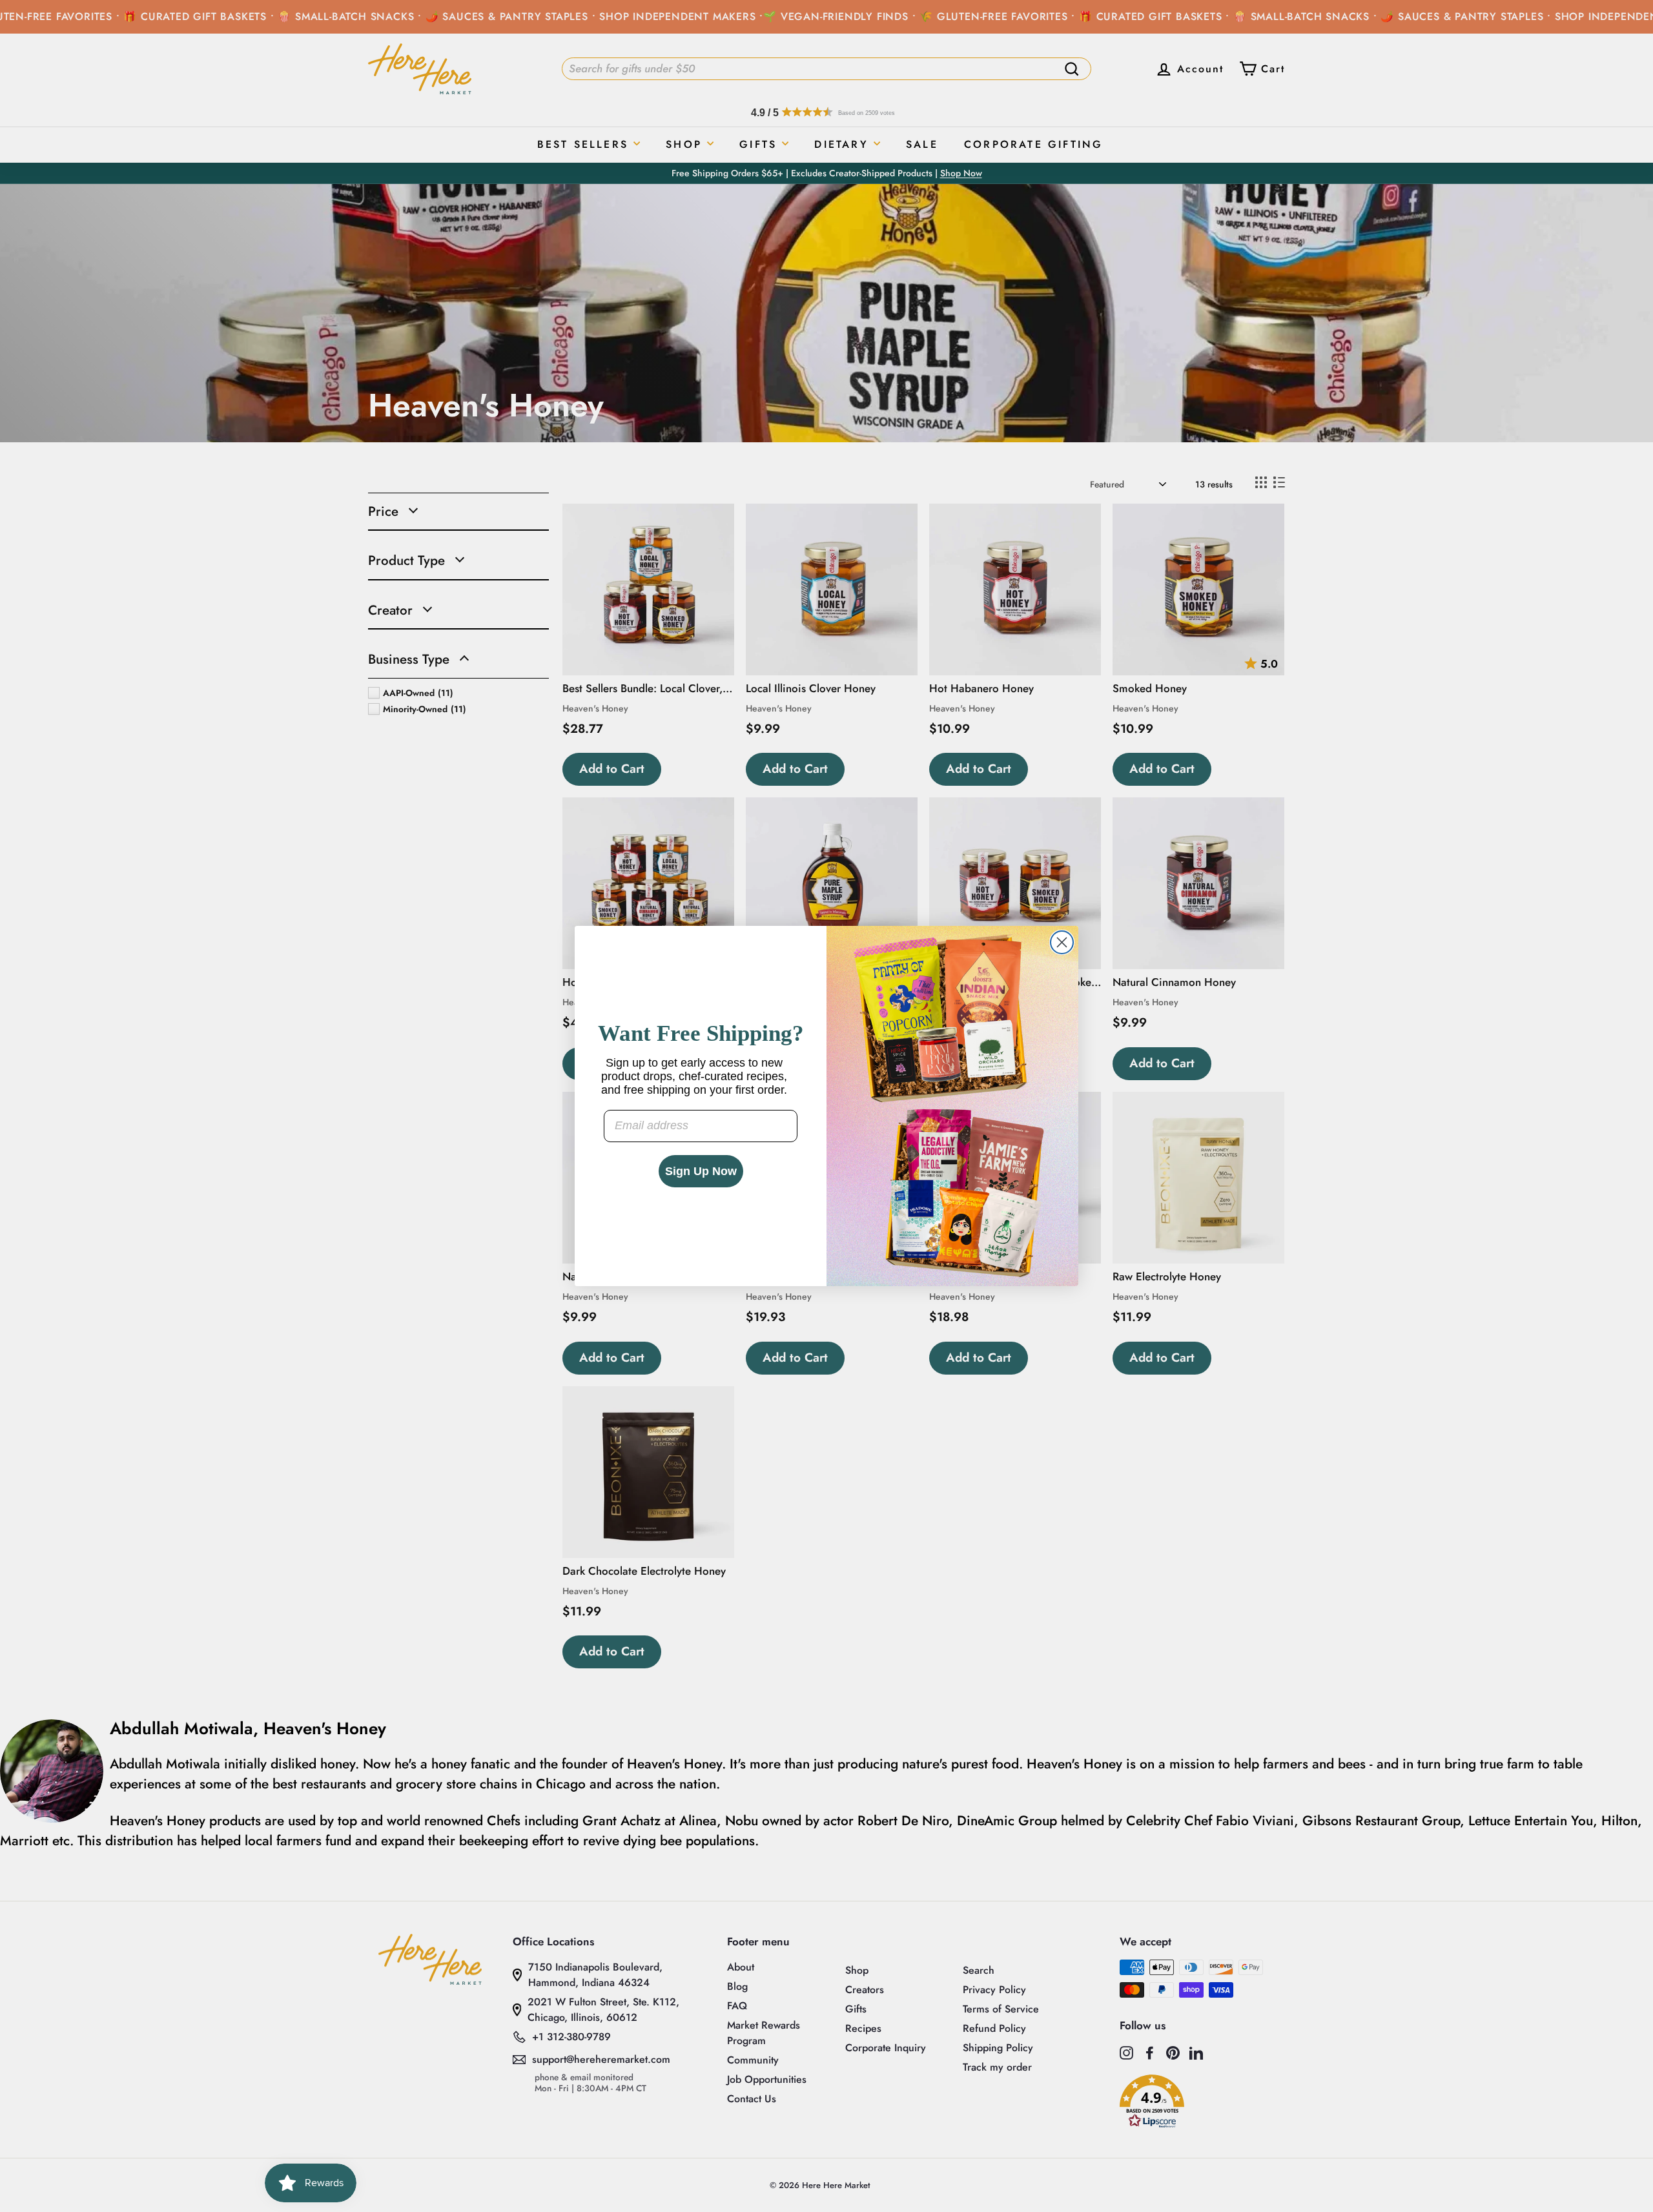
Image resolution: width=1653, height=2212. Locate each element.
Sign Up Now (701, 1171)
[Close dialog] (1062, 942)
